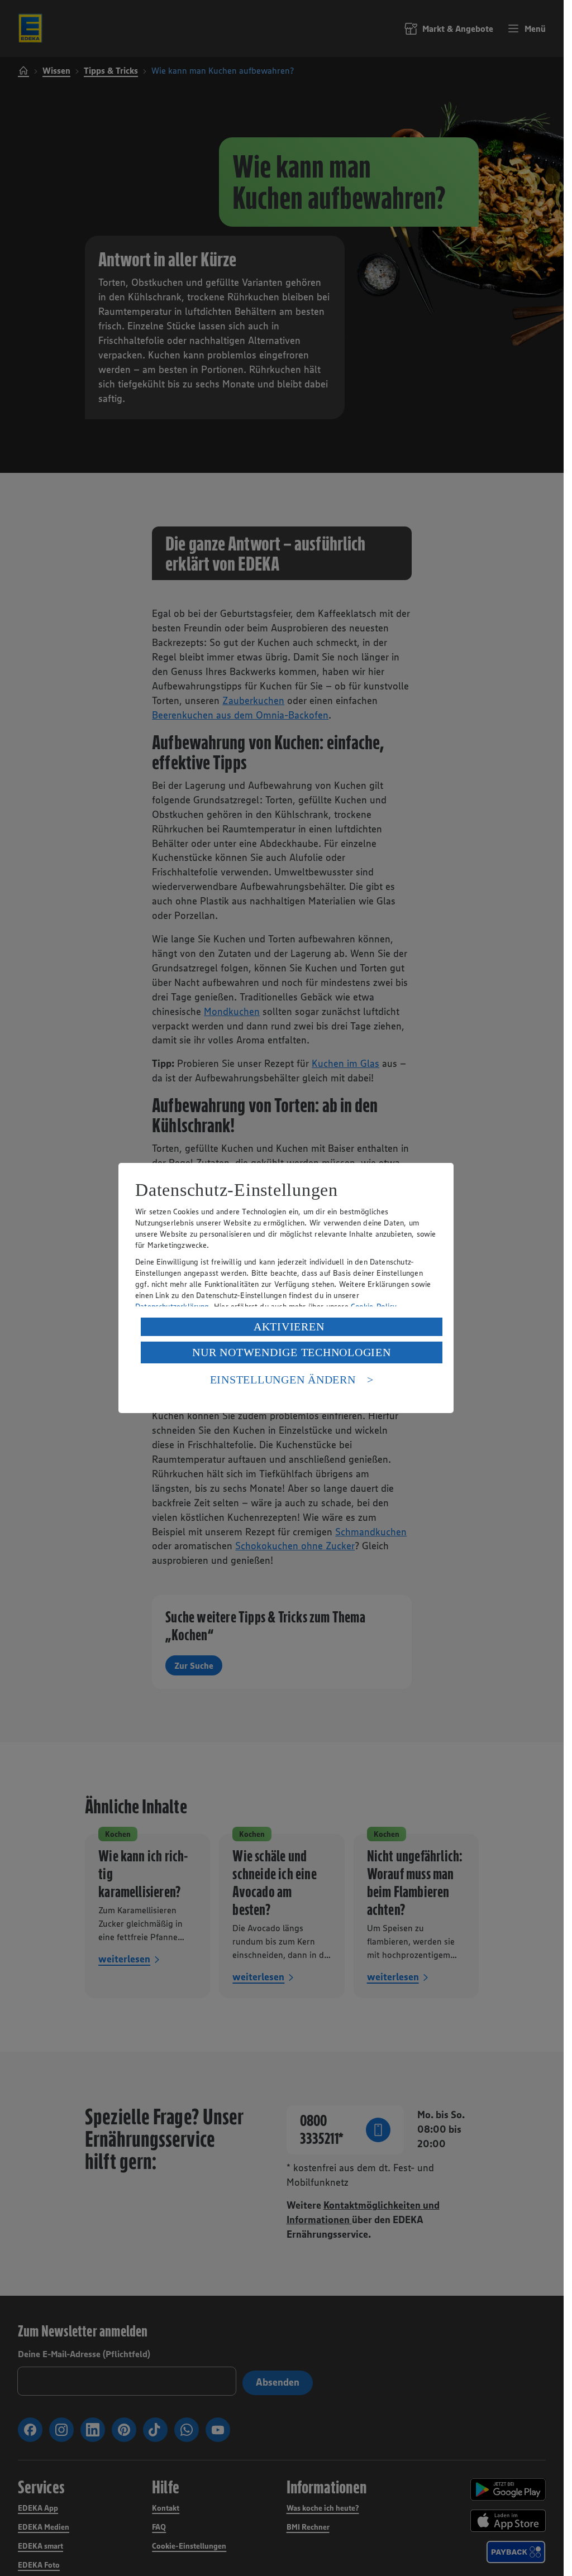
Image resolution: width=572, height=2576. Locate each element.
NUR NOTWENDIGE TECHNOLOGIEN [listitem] (291, 1352)
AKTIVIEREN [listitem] (289, 1327)
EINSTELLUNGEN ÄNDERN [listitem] (283, 1380)
